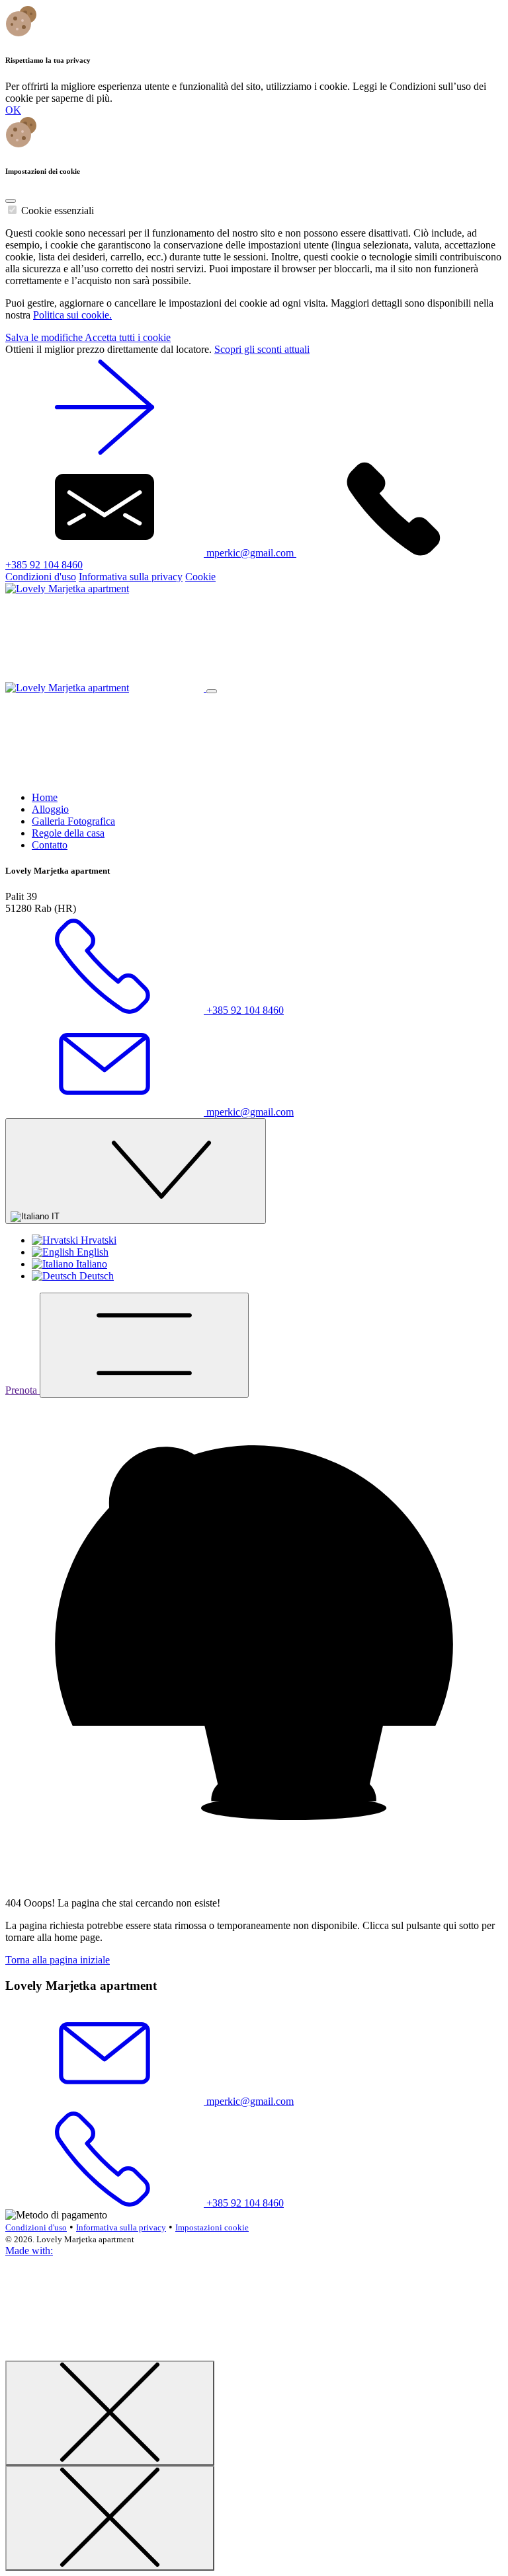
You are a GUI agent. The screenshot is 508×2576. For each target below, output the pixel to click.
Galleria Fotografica (73, 821)
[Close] (11, 201)
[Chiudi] (110, 2413)
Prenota (22, 1390)
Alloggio (50, 809)
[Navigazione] (144, 1345)
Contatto (50, 845)
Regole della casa (68, 833)
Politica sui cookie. (72, 315)
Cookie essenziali (58, 210)
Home (45, 797)
